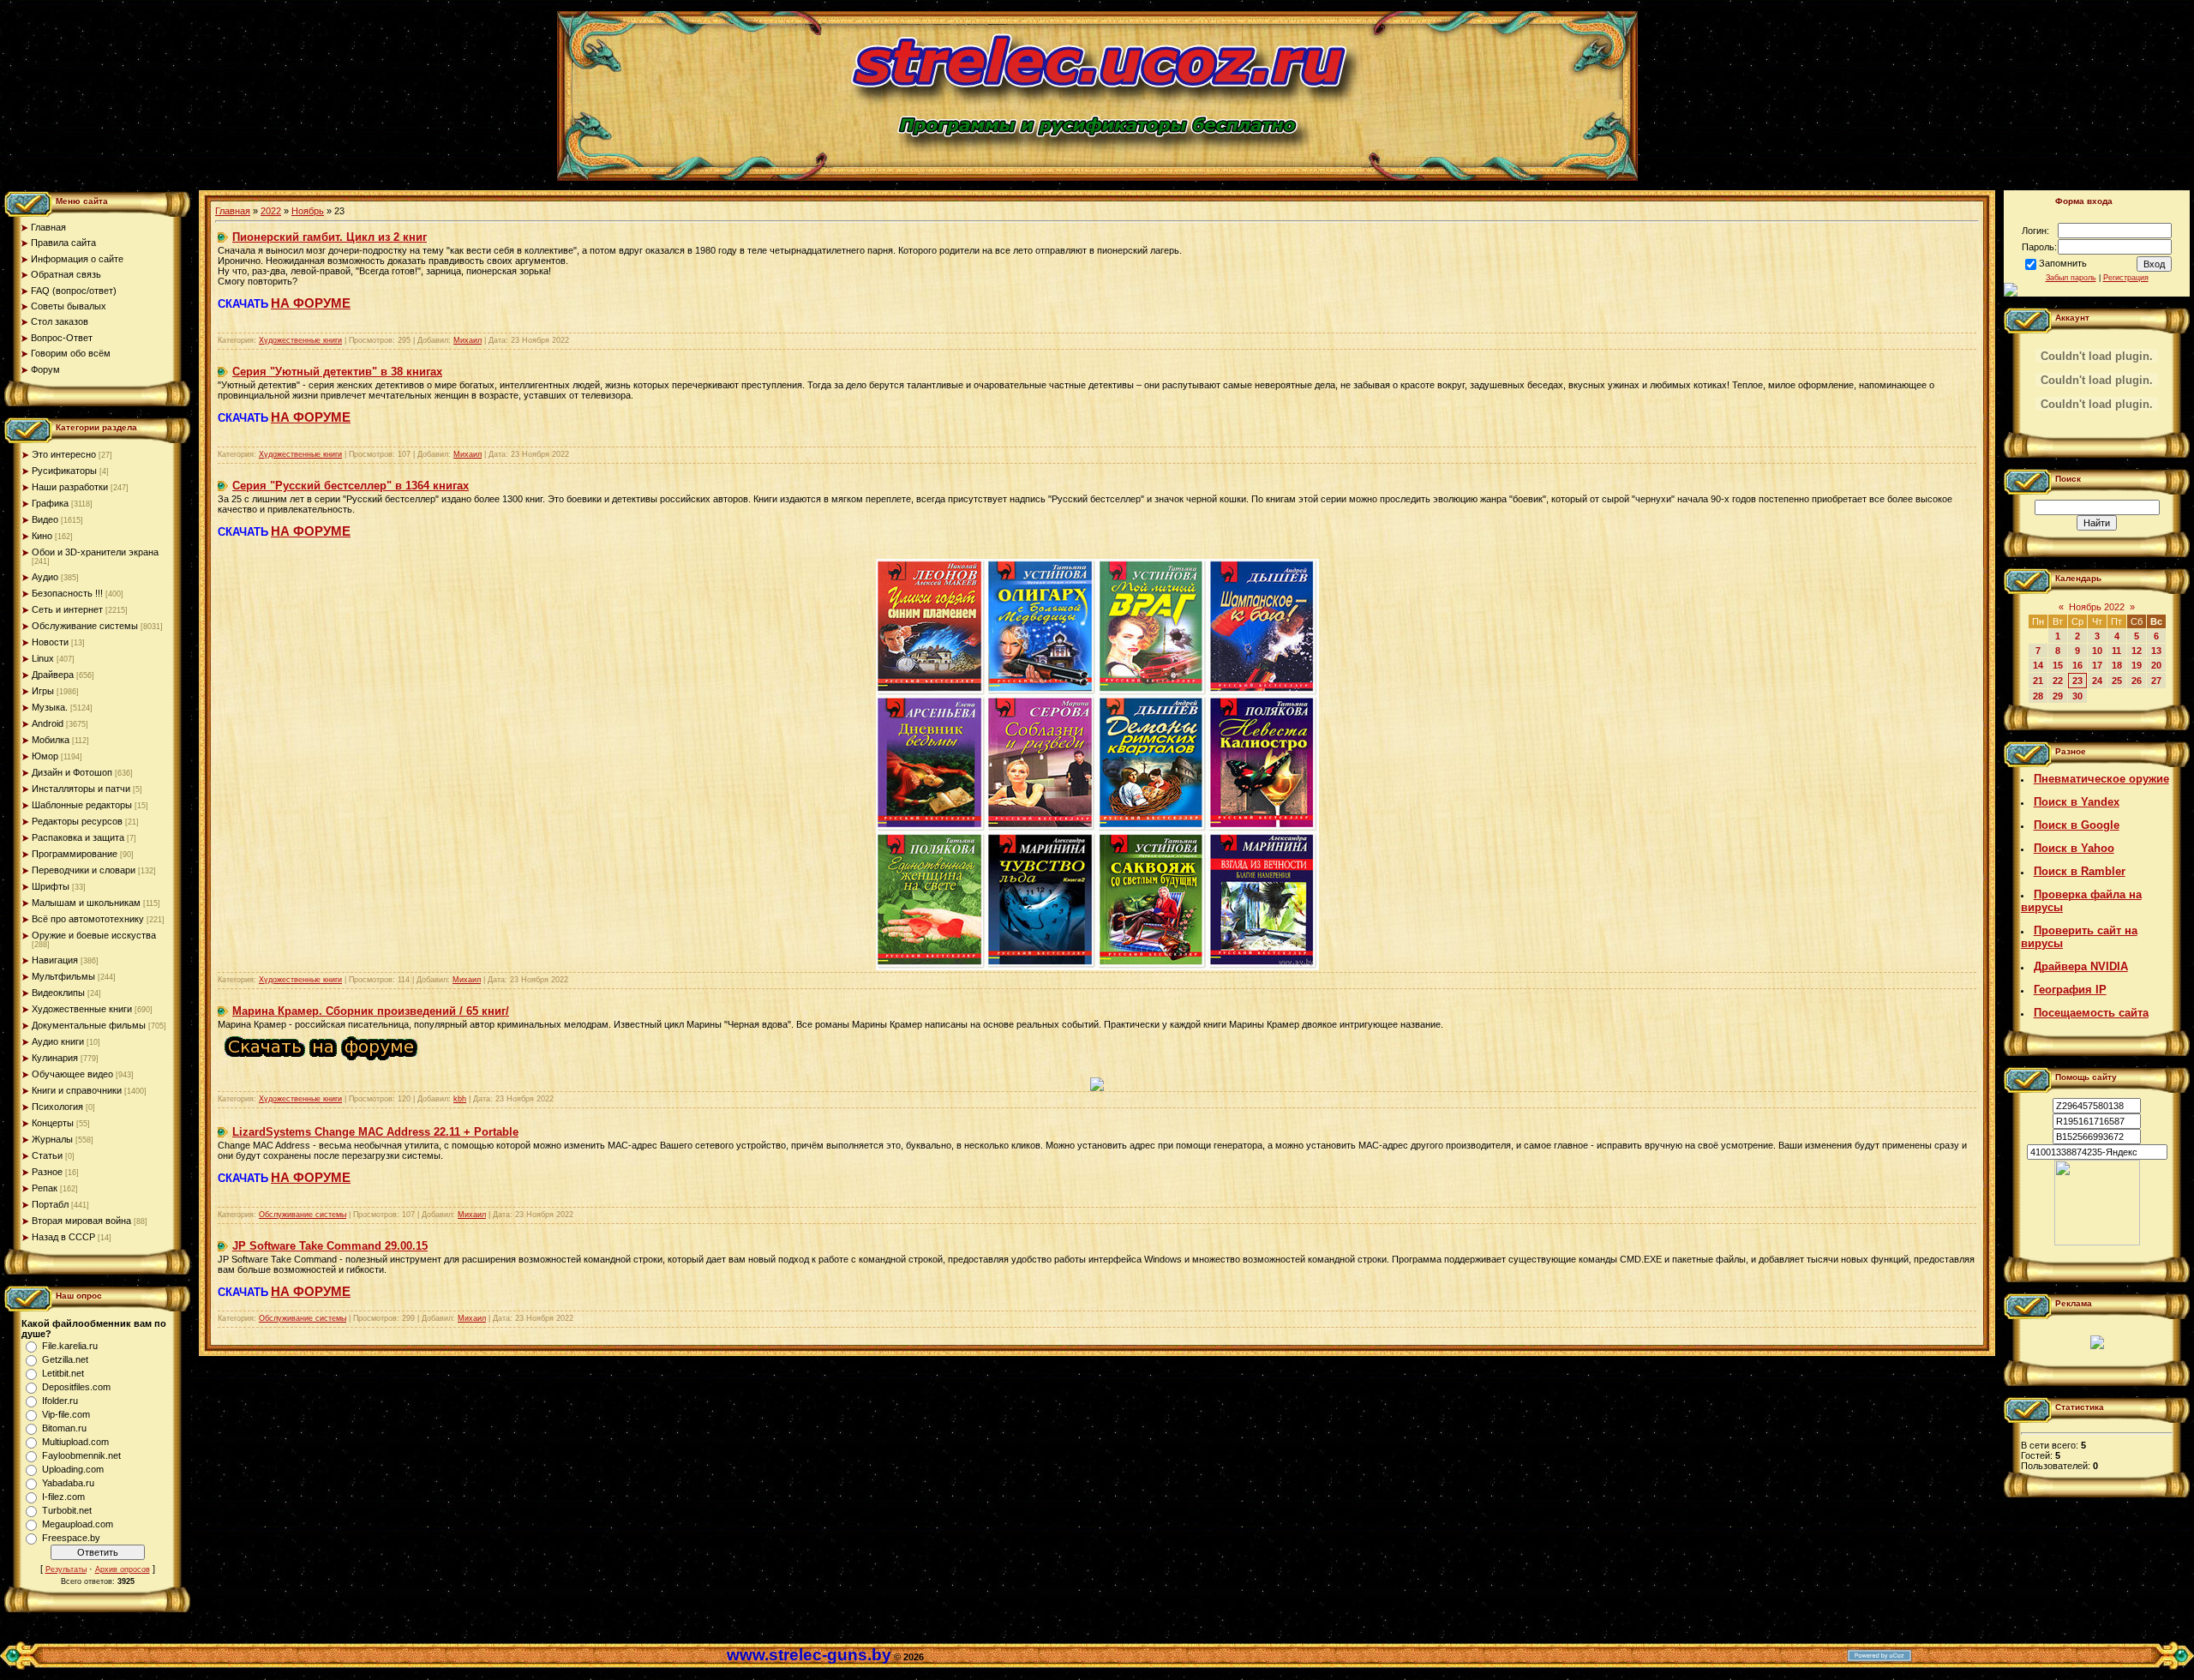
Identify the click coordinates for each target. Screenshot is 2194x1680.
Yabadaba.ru (68, 1483)
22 (2058, 681)
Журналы (52, 1139)
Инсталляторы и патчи (81, 789)
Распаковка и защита (78, 837)
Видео (45, 519)
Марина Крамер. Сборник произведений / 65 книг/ (371, 1011)
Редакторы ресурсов (77, 821)
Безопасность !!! (67, 593)
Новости (50, 642)
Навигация (55, 960)
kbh (460, 1099)
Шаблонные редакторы (82, 805)
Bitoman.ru (64, 1428)
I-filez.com (63, 1497)
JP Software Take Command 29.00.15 (330, 1246)
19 (2137, 665)
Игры (43, 691)
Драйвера (53, 675)
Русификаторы (64, 471)
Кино (42, 536)
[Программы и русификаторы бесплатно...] (2097, 1242)
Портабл (50, 1204)
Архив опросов (123, 1569)
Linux (43, 658)
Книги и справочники (77, 1090)
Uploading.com (73, 1469)
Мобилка (51, 740)
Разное (47, 1172)
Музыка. (50, 707)
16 (2077, 665)
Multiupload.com (75, 1442)
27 (2156, 681)
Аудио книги (58, 1041)
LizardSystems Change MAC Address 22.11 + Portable (375, 1132)
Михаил (468, 340)
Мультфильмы (63, 976)
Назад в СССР (63, 1237)
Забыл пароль (2071, 278)
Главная (233, 211)
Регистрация (2126, 278)
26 (2137, 681)
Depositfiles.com (76, 1387)
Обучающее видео (72, 1074)
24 (2097, 681)
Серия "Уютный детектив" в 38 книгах (337, 372)
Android (48, 723)
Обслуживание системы (85, 626)
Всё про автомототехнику (88, 919)
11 (2116, 651)
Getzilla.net (65, 1359)
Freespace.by (71, 1538)
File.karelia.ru (70, 1346)
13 (2156, 651)
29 (2058, 696)
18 (2117, 665)
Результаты (66, 1569)
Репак (45, 1188)
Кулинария (55, 1058)
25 (2117, 681)
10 (2097, 651)
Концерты (53, 1123)
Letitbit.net (63, 1373)
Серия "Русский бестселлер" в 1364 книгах (351, 486)
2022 (271, 211)
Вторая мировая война (81, 1221)
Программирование (75, 854)
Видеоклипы (58, 993)
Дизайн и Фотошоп (72, 772)
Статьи (47, 1155)
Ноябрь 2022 (2097, 607)
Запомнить (2063, 263)
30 (2077, 696)
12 (2137, 651)
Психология (57, 1107)
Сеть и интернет (67, 609)
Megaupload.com (78, 1524)
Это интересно (64, 454)
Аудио (45, 577)
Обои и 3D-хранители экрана (95, 552)
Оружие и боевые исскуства (94, 935)
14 (2038, 665)
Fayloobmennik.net (81, 1455)
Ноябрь (308, 211)
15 (2058, 665)
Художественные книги (82, 1009)
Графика (50, 503)
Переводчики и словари (84, 870)
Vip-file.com (66, 1414)
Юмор (45, 756)
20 (2156, 665)
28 (2038, 696)
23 (2077, 681)
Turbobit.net (67, 1510)
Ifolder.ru (60, 1401)
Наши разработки (70, 487)
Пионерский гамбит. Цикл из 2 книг (330, 237)
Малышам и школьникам (86, 903)
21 (2038, 681)
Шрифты (51, 886)
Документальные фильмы (89, 1025)
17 (2097, 665)
